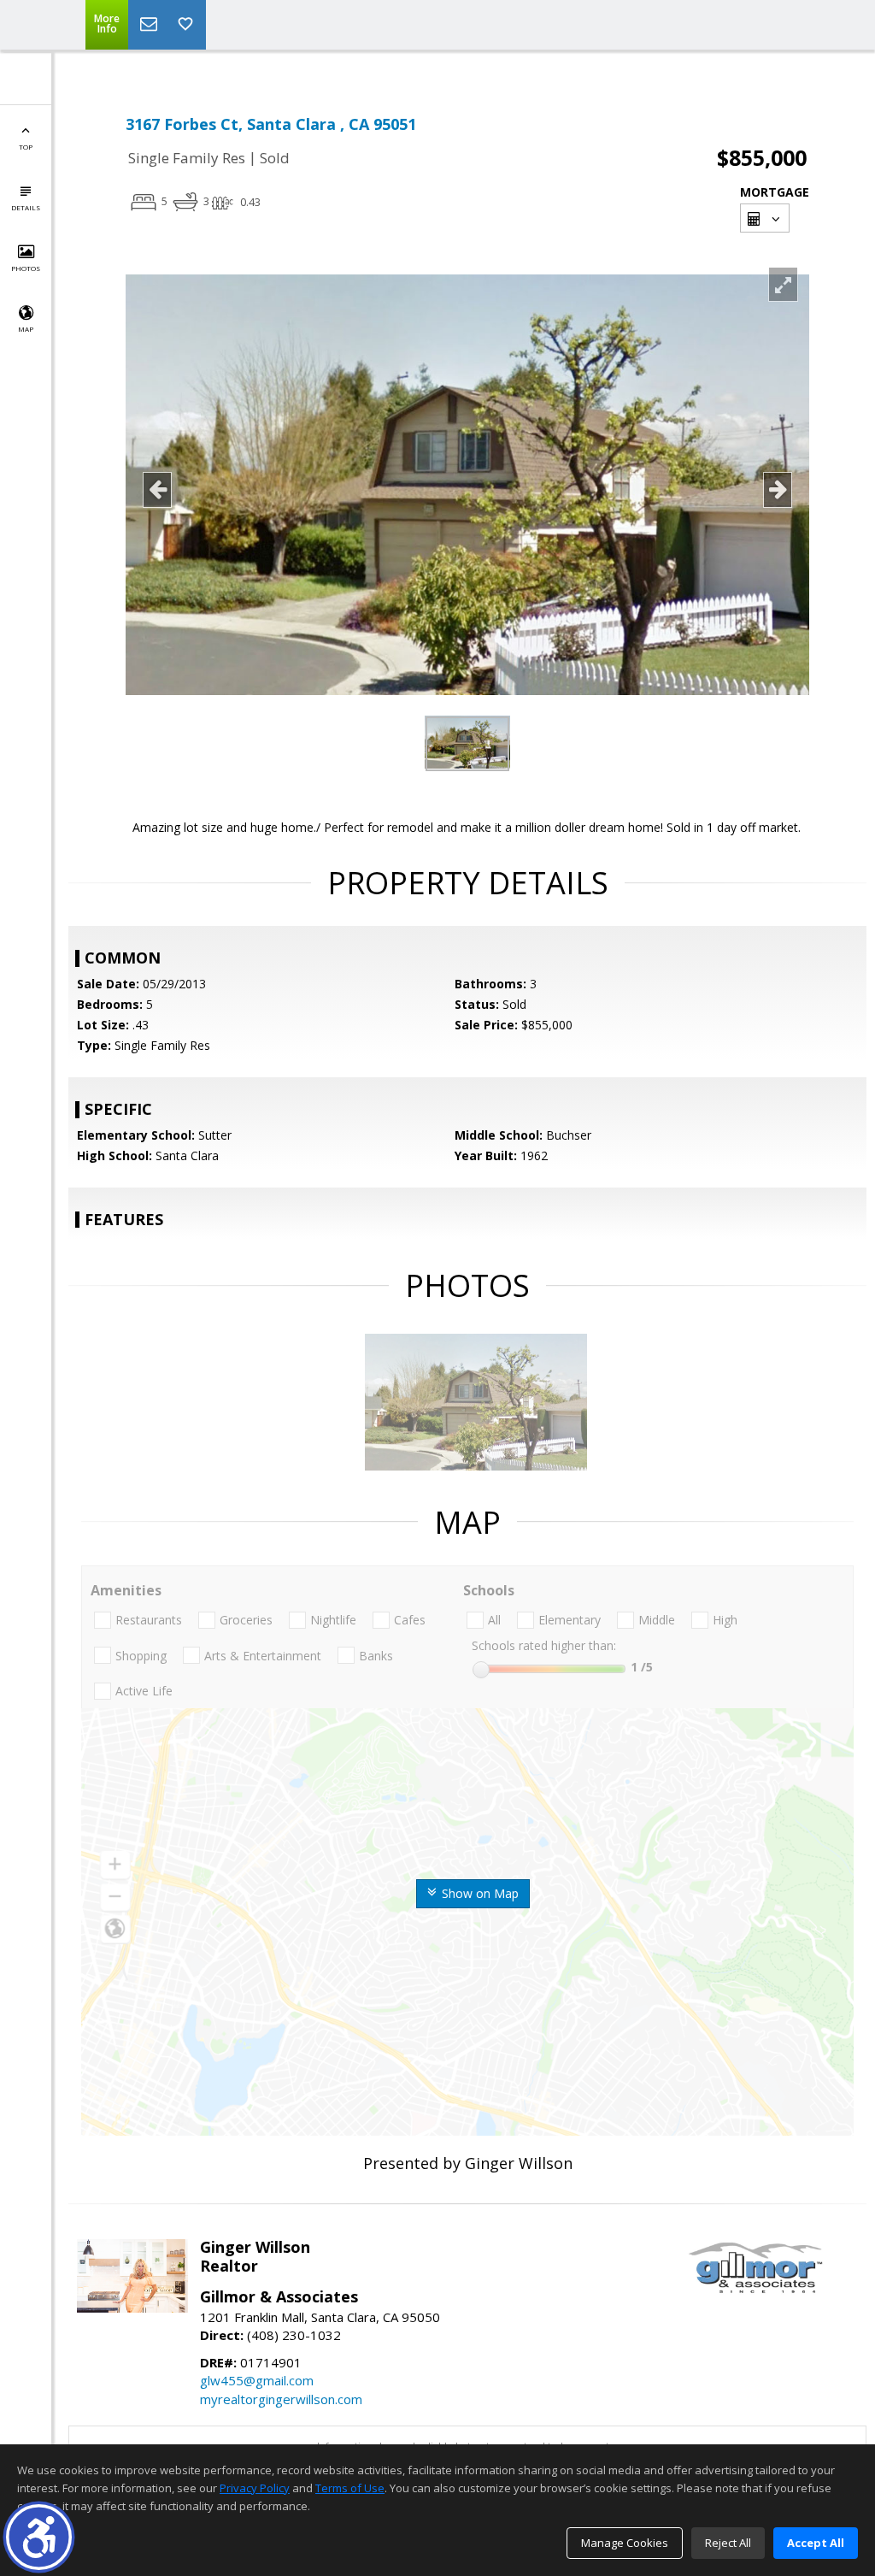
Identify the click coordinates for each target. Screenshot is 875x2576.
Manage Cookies (625, 2543)
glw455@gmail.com (257, 2380)
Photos (26, 268)
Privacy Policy (255, 2488)
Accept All (816, 2543)
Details (26, 207)
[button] (39, 2537)
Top (26, 147)
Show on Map (479, 1893)
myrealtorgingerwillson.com (281, 2399)
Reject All (728, 2543)
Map (26, 329)
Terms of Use (350, 2488)
